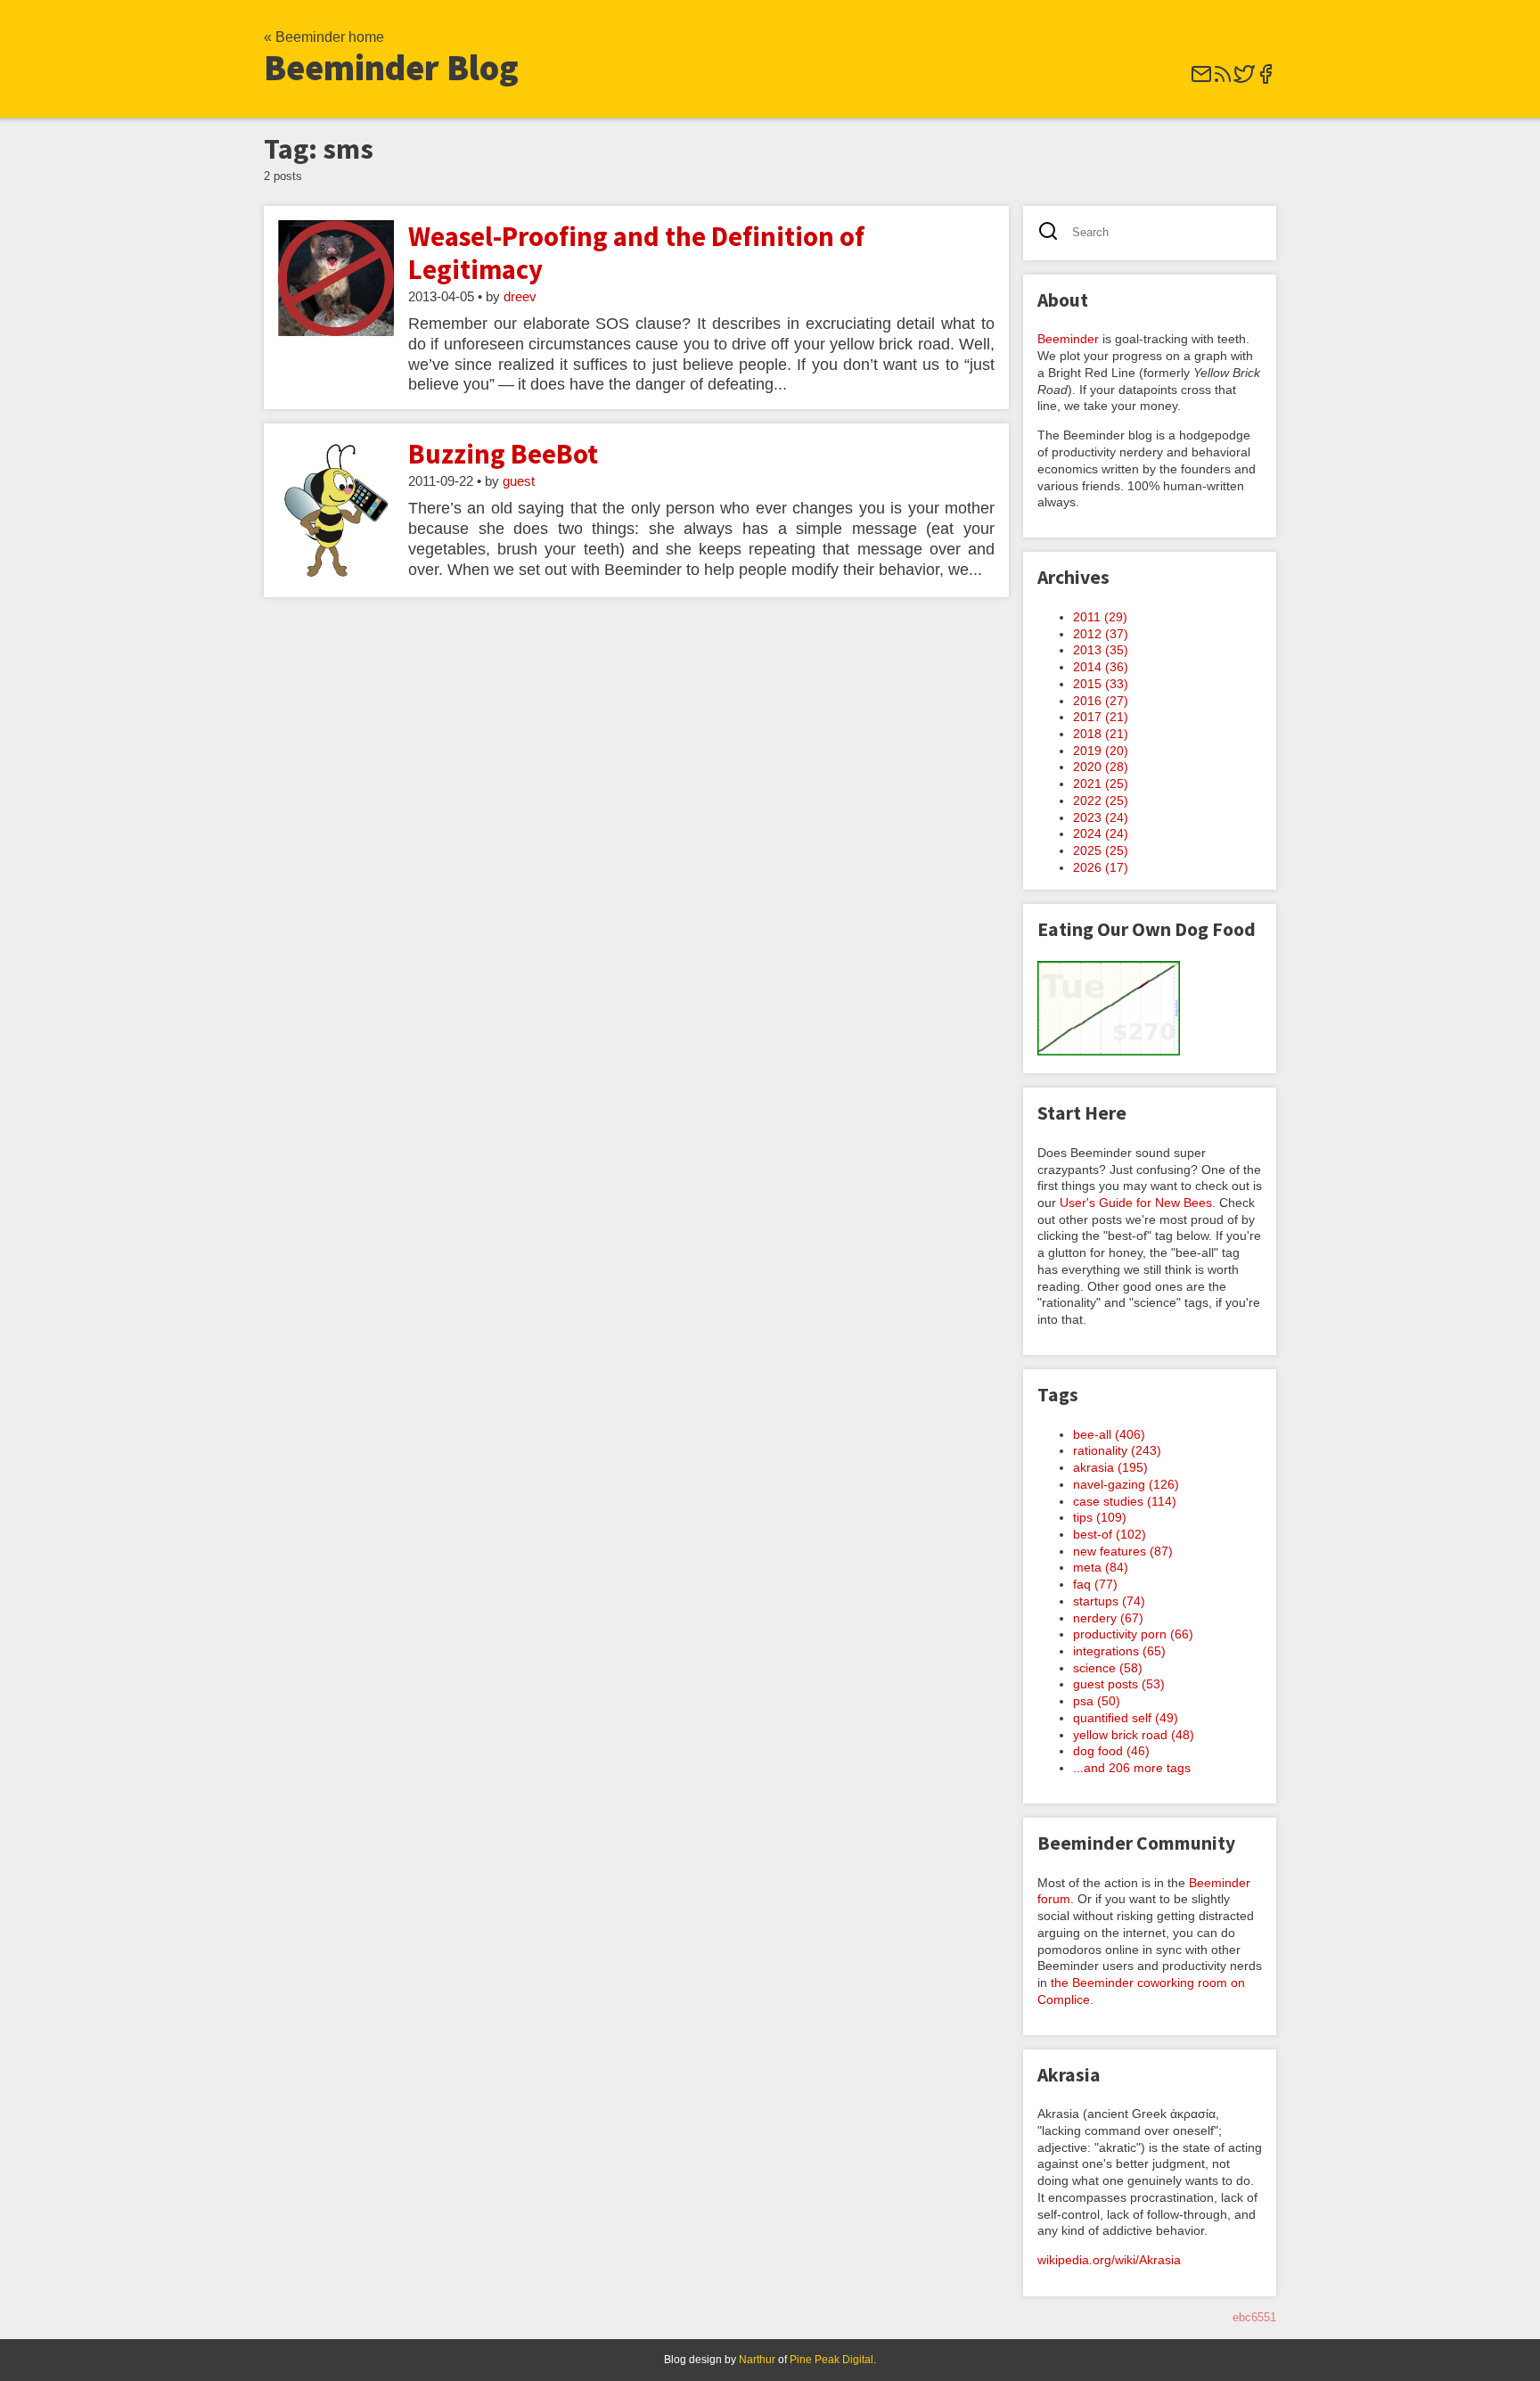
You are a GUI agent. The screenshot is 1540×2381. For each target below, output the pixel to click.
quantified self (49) (1126, 1718)
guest (519, 481)
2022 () (1101, 801)
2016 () (1101, 701)
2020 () (1101, 767)
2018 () (1101, 734)
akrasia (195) (1110, 1467)
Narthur (757, 2360)
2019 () (1101, 751)
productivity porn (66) (1133, 1634)
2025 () (1101, 850)
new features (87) (1123, 1551)
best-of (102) (1110, 1534)
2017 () (1101, 717)
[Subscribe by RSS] (1223, 80)
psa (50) (1097, 1701)
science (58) (1108, 1668)
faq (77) (1095, 1584)
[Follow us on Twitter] (1244, 80)
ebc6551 (1254, 2317)
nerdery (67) (1108, 1618)
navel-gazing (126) (1126, 1484)
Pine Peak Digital (831, 2360)
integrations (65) (1119, 1651)
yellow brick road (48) (1134, 1735)
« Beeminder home (324, 37)
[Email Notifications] (1201, 80)
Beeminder (1068, 339)
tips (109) (1100, 1517)
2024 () (1101, 833)
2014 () (1101, 667)
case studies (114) (1125, 1501)
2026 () (1101, 867)
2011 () (1100, 617)
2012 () (1101, 634)
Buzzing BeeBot (503, 454)
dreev (520, 297)
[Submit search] (1054, 233)
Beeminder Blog (391, 68)
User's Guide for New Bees (1136, 1203)
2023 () (1101, 817)
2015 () (1101, 684)
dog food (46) (1111, 1751)
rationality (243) (1117, 1450)
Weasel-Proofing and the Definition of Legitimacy (636, 253)
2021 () (1101, 784)
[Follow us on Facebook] (1266, 80)
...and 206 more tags (1132, 1768)
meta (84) (1101, 1567)
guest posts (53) (1119, 1684)
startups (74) (1109, 1601)
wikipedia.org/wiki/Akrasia (1109, 2260)
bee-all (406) (1109, 1434)
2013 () (1101, 650)
